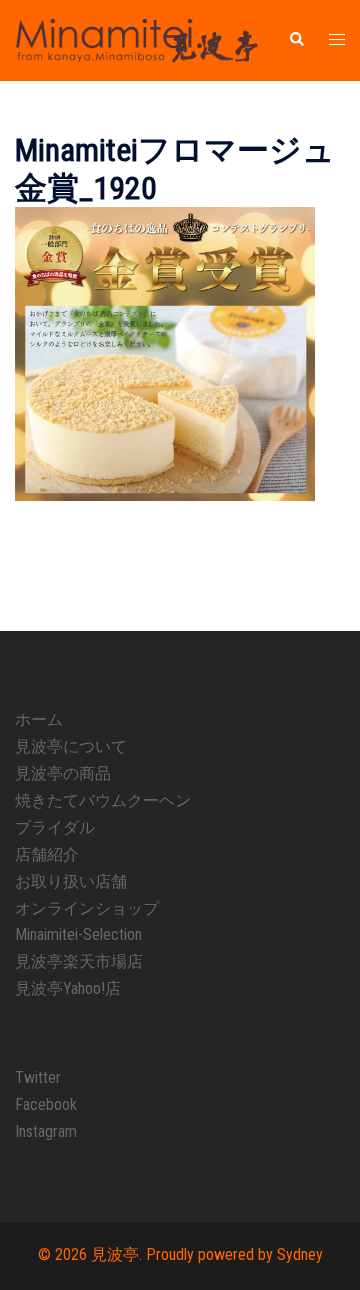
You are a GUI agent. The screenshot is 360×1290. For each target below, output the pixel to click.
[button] (296, 40)
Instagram (46, 1131)
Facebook (46, 1104)
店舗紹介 (47, 854)
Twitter (38, 1077)
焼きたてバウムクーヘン (103, 800)
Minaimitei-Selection (78, 934)
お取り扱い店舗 (71, 881)
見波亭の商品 (63, 773)
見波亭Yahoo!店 (68, 988)
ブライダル (55, 827)
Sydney (300, 1254)
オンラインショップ (87, 908)
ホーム (39, 719)
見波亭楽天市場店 (79, 961)
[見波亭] (136, 39)
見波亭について (71, 746)
